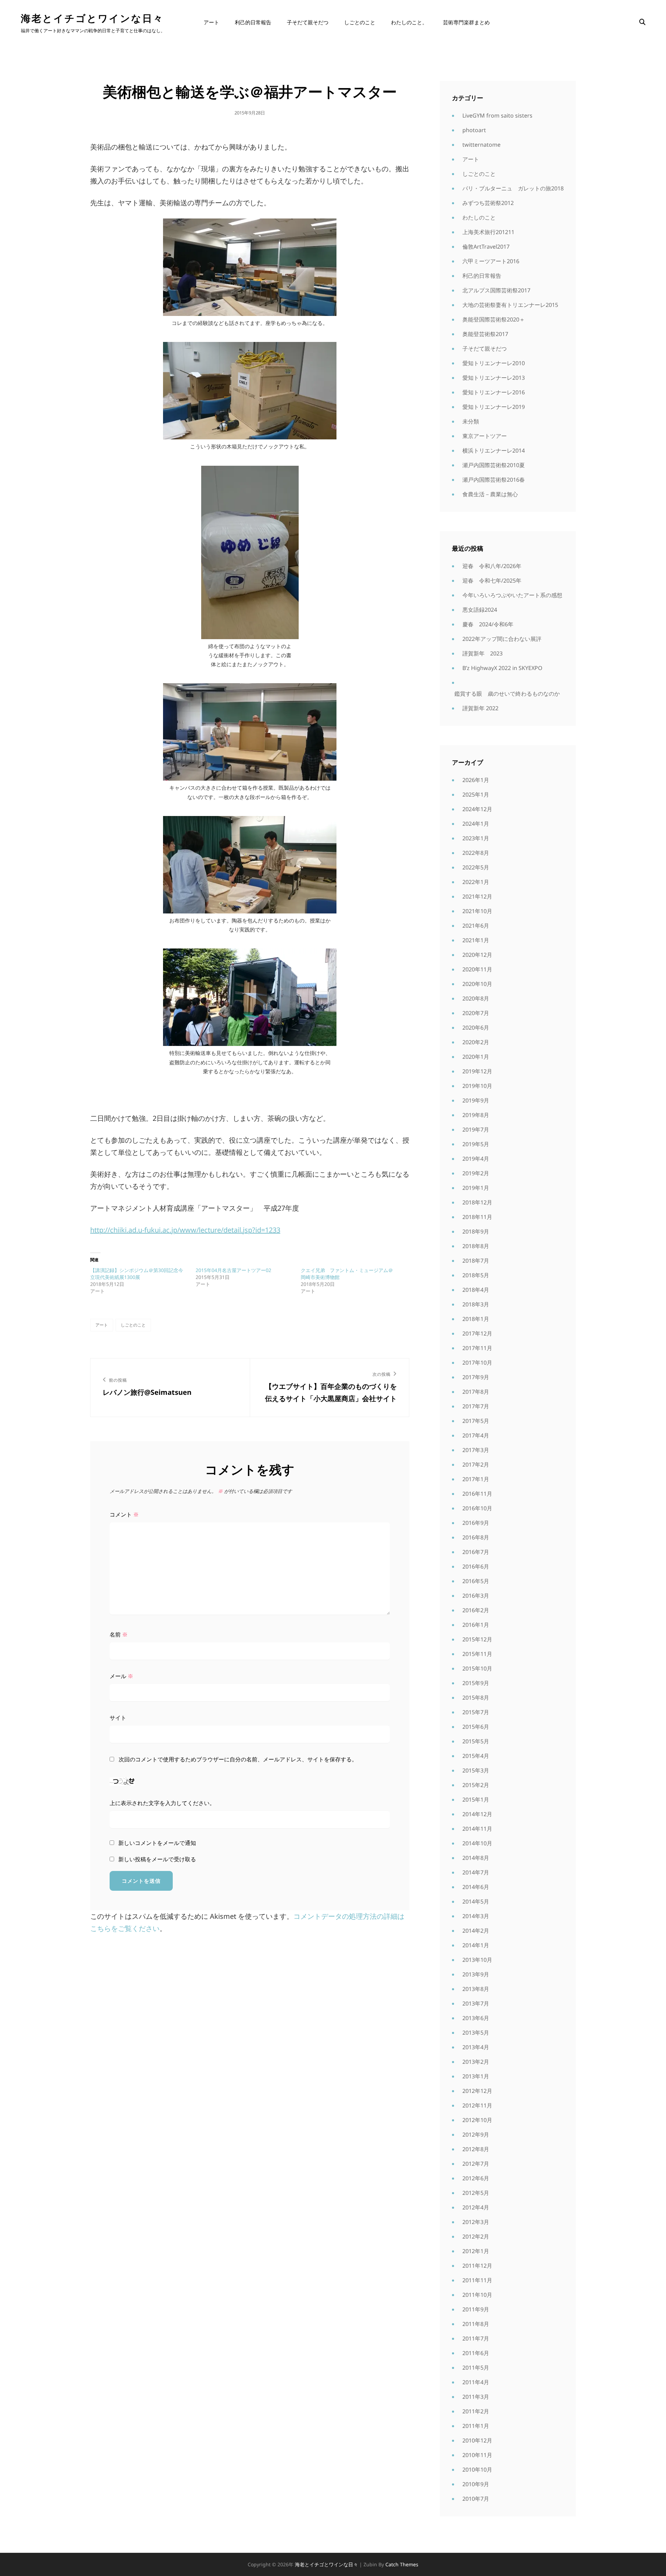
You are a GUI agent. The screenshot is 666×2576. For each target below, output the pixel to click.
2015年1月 (476, 1800)
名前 (119, 1634)
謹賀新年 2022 (480, 708)
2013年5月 (476, 2033)
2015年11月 (477, 1654)
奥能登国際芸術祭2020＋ (494, 319)
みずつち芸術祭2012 (488, 203)
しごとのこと (360, 22)
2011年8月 (476, 2324)
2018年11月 (477, 1217)
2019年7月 (476, 1130)
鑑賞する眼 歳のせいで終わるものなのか (507, 694)
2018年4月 (476, 1290)
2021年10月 (477, 911)
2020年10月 (477, 984)
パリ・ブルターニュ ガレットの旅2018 (513, 188)
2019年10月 (477, 1086)
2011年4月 (476, 2382)
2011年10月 (477, 2295)
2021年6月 (476, 926)
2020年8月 (476, 998)
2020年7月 (476, 1013)
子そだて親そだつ (308, 22)
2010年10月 (477, 2470)
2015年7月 (476, 1712)
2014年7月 (476, 1872)
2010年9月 (476, 2484)
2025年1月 (476, 795)
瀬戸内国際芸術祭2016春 (494, 480)
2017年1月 (476, 1479)
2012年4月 (476, 2207)
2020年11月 (477, 969)
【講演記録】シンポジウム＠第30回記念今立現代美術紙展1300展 (137, 1274)
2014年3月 (476, 1916)
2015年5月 (476, 1741)
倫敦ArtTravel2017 (486, 247)
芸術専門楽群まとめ (466, 22)
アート (211, 22)
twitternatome (481, 145)
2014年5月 (476, 1901)
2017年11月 (477, 1348)
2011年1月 (476, 2426)
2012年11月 (477, 2105)
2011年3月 (476, 2397)
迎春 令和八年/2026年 (492, 566)
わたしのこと (479, 217)
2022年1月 (476, 882)
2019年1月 (476, 1188)
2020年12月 (477, 955)
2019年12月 (477, 1071)
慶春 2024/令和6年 (488, 624)
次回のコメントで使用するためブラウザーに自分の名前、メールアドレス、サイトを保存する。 (238, 1759)
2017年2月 (476, 1465)
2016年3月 (476, 1596)
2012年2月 (476, 2236)
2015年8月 (476, 1698)
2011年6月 (476, 2353)
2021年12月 (477, 896)
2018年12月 (477, 1202)
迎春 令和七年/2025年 (492, 581)
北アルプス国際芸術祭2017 (496, 290)
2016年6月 (476, 1566)
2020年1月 (476, 1057)
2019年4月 (476, 1159)
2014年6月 (476, 1887)
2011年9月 (476, 2309)
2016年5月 (476, 1581)
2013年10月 (477, 1960)
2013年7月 (476, 2003)
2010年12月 (477, 2440)
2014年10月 (477, 1843)
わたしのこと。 (409, 22)
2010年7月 (476, 2499)
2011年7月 (476, 2338)
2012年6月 (476, 2178)
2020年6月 (476, 1028)
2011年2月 (476, 2411)
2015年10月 (477, 1668)
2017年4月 (476, 1435)
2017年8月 (476, 1392)
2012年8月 (476, 2149)
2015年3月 (476, 1770)
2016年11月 (477, 1494)
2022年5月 (476, 867)
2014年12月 (477, 1814)
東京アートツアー (485, 436)
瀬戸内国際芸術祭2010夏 (494, 465)
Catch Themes (402, 2564)
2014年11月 (477, 1829)
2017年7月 (476, 1406)
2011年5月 (476, 2368)
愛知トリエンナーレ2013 (494, 378)
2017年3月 (476, 1450)
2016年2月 (476, 1610)
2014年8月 (476, 1858)
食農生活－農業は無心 (490, 494)
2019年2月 (476, 1173)
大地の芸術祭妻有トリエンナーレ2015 (510, 305)
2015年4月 (476, 1756)
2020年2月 (476, 1042)
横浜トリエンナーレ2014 (494, 450)
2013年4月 (476, 2047)
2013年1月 (476, 2076)
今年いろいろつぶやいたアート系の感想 (512, 595)
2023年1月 (476, 838)
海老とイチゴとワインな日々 (92, 18)
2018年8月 (476, 1246)
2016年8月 (476, 1537)
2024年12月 (477, 809)
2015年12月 (477, 1639)
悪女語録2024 (480, 610)
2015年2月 (476, 1785)
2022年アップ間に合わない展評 (502, 639)
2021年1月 (476, 940)
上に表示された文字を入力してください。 (162, 1803)
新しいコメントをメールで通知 (157, 1843)
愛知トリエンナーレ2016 (494, 392)
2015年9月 (476, 1683)
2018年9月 (476, 1231)
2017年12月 (477, 1333)
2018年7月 (476, 1261)
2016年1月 (476, 1625)
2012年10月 (477, 2120)
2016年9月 (476, 1523)
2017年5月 (476, 1421)
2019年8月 (476, 1115)
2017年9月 (476, 1377)
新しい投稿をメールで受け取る (157, 1859)
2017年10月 (477, 1363)
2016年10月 (477, 1508)
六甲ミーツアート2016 (491, 261)
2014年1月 (476, 1945)
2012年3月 (476, 2222)
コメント (124, 1514)
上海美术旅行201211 (488, 232)
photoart (474, 130)
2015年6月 (476, 1727)
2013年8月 (476, 1989)
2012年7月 (476, 2164)
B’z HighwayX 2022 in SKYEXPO (502, 668)
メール (121, 1676)
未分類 (471, 421)
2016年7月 (476, 1552)
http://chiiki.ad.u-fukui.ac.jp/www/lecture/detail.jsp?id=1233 (185, 1230)
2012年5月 (476, 2193)
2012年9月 (476, 2135)
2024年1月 (476, 824)
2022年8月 (476, 853)
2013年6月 (476, 2018)
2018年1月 (476, 1319)
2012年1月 (476, 2251)
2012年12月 (477, 2091)
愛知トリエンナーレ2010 (494, 363)
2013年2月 (476, 2062)
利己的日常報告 (253, 22)
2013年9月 (476, 1974)
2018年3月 (476, 1304)
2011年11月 (477, 2280)
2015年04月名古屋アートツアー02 (233, 1270)
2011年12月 (477, 2266)
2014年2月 (476, 1931)
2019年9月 (476, 1100)
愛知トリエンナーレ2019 (494, 407)
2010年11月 (477, 2455)
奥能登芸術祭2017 (485, 334)
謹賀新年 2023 (483, 653)
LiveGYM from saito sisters (497, 115)
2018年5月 (476, 1275)
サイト (118, 1718)
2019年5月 (476, 1144)
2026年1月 (476, 780)
